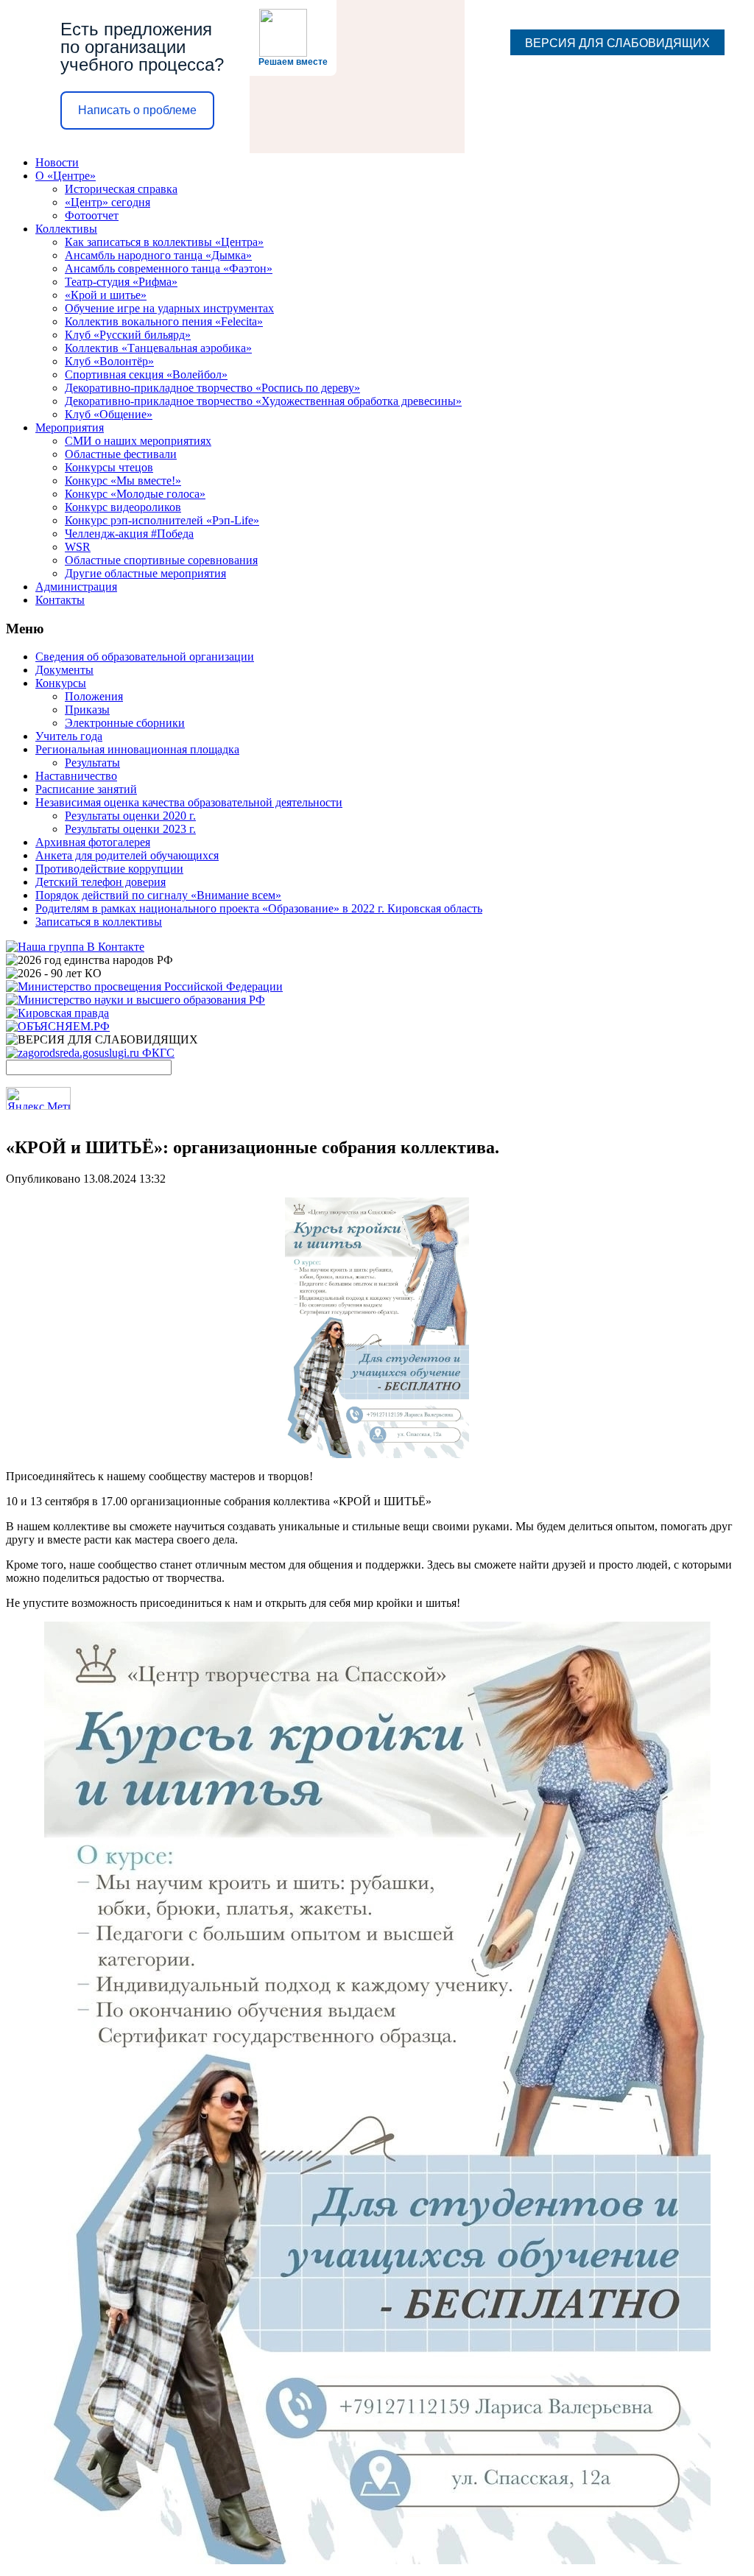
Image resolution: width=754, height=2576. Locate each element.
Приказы (87, 710)
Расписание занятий (86, 789)
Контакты (60, 600)
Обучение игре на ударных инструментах (169, 308)
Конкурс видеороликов (123, 507)
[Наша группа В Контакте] (75, 947)
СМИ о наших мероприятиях (138, 441)
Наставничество (76, 776)
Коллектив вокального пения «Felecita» (164, 321)
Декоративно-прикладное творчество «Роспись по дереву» (212, 388)
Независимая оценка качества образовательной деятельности (189, 802)
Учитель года (69, 736)
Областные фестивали (121, 454)
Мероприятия (70, 427)
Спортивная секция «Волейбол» (146, 374)
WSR (78, 547)
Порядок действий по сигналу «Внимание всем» (158, 895)
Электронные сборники (125, 723)
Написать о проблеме (137, 110)
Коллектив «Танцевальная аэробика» (158, 348)
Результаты (92, 763)
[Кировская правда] (57, 1013)
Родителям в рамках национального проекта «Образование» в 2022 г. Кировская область (259, 908)
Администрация (76, 587)
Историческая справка (121, 189)
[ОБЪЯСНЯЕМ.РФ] (58, 1026)
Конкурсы (61, 683)
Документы (64, 670)
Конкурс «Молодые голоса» (135, 494)
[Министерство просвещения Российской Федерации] (144, 986)
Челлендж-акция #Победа (129, 534)
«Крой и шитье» (106, 295)
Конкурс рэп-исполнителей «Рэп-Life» (162, 520)
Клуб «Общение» (109, 414)
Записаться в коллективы (99, 922)
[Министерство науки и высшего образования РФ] (135, 1000)
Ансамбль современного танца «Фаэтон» (169, 268)
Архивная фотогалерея (93, 842)
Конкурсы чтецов (109, 467)
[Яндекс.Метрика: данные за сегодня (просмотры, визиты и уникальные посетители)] (38, 1098)
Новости (57, 162)
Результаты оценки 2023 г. (130, 829)
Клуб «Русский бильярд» (128, 335)
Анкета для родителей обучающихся (127, 855)
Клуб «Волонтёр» (109, 361)
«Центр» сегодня (108, 202)
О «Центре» (66, 176)
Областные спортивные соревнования (161, 560)
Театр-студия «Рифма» (121, 282)
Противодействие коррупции (109, 869)
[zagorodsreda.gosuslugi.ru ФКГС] (90, 1053)
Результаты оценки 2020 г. (130, 816)
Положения (94, 696)
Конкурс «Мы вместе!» (123, 481)
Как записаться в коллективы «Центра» (164, 242)
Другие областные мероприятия (145, 573)
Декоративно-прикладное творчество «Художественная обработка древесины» (263, 401)
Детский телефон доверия (101, 882)
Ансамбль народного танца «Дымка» (158, 255)
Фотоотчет (92, 215)
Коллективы (66, 229)
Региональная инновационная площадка (137, 749)
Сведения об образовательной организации (145, 657)
